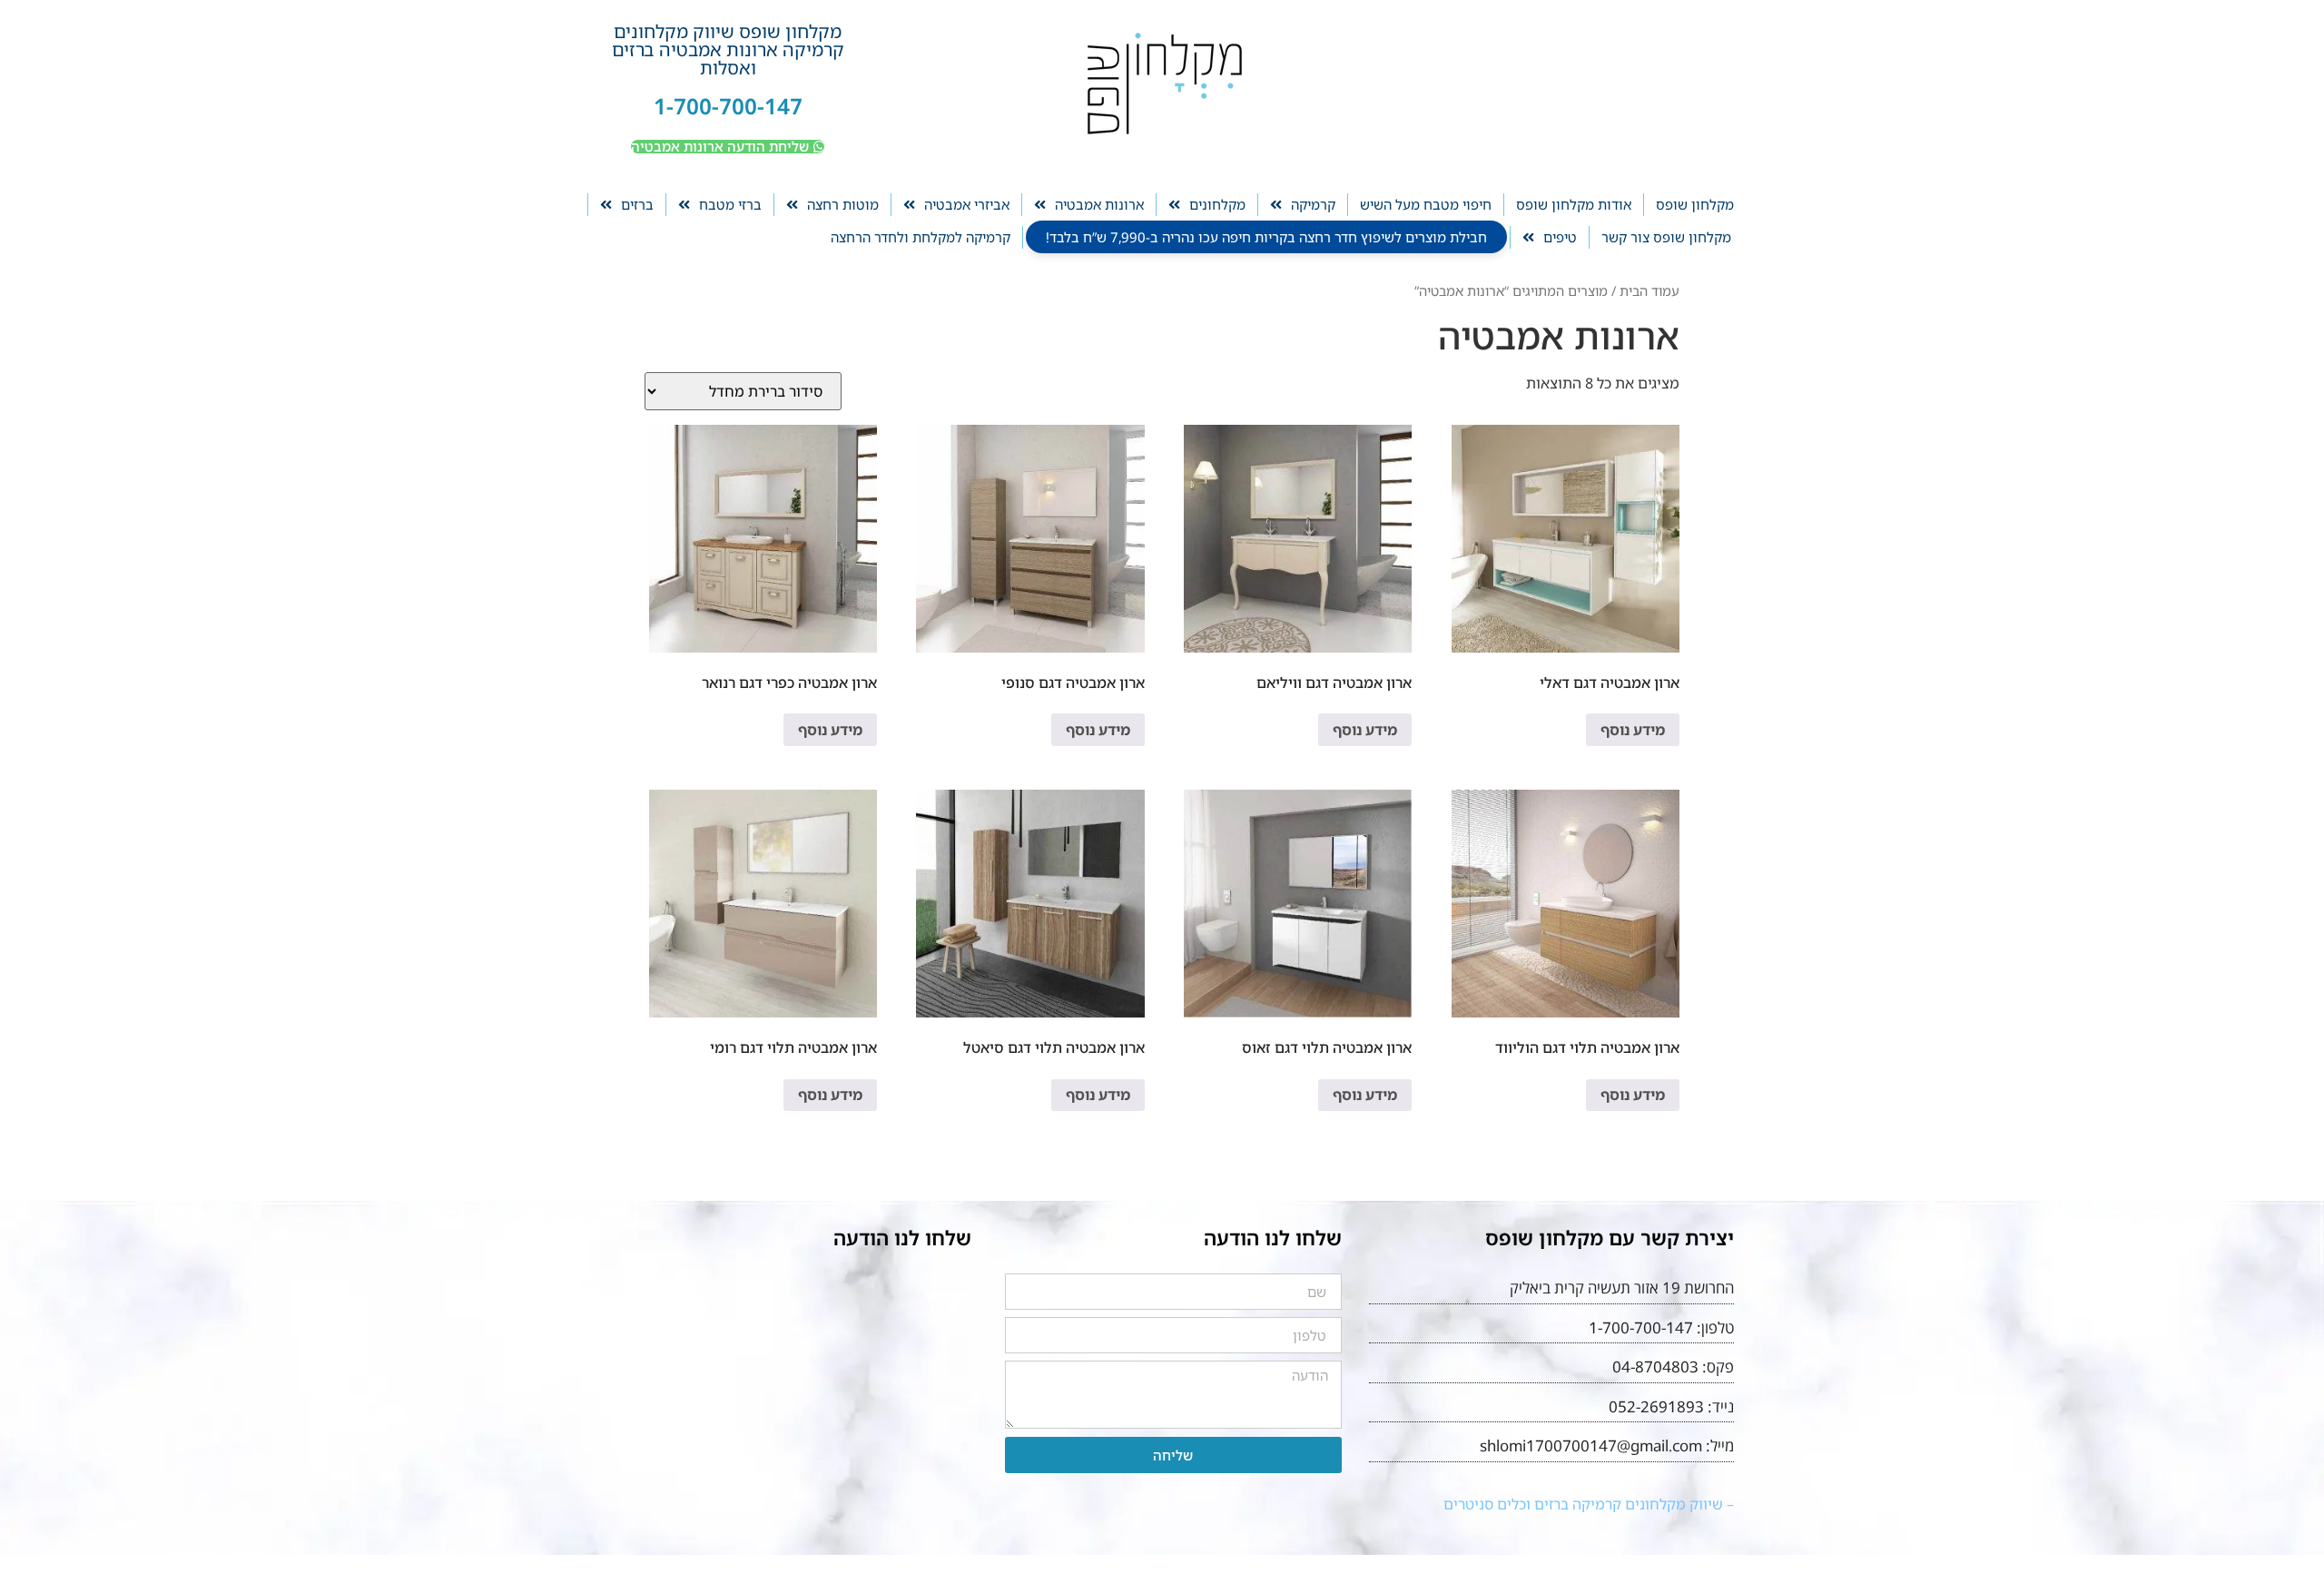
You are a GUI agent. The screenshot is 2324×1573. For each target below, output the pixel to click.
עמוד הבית (1649, 290)
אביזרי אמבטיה (967, 204)
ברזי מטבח (730, 204)
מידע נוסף (1633, 730)
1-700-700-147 (728, 106)
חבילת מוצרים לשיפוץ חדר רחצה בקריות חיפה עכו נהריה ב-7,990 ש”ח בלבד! (1266, 237)
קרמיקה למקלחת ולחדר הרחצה (921, 237)
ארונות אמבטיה (1099, 204)
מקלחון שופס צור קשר (1666, 237)
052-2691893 (1656, 1406)
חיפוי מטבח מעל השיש (1426, 204)
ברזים (637, 204)
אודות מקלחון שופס (1574, 204)
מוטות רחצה (843, 204)
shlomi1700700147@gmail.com (1591, 1445)
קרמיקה (1313, 204)
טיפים (1560, 237)
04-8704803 (1655, 1367)
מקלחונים (1217, 204)
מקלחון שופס (1695, 204)
